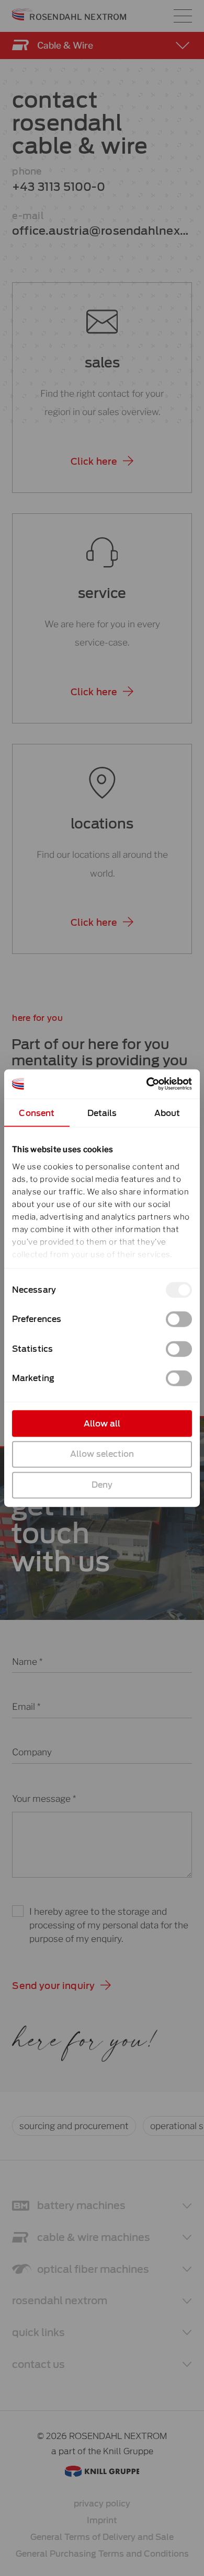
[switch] (179, 1319)
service (102, 593)
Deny (102, 1485)
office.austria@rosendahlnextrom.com (100, 232)
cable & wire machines (94, 2238)
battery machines (81, 2206)
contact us (38, 2365)
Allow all (102, 1423)
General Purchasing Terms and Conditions (102, 2554)
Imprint (102, 2520)
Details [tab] (102, 1113)
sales (102, 363)
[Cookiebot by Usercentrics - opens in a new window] (147, 1084)
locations (102, 824)
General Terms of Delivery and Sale (102, 2537)
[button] (102, 462)
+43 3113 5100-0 (59, 187)
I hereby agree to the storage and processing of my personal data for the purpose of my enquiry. (109, 1925)
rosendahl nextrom (60, 2301)
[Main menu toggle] (183, 16)
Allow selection (102, 1454)
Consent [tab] (37, 1113)
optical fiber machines (93, 2269)
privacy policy (102, 2504)
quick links (38, 2333)
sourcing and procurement (74, 2126)
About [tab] (167, 1113)
